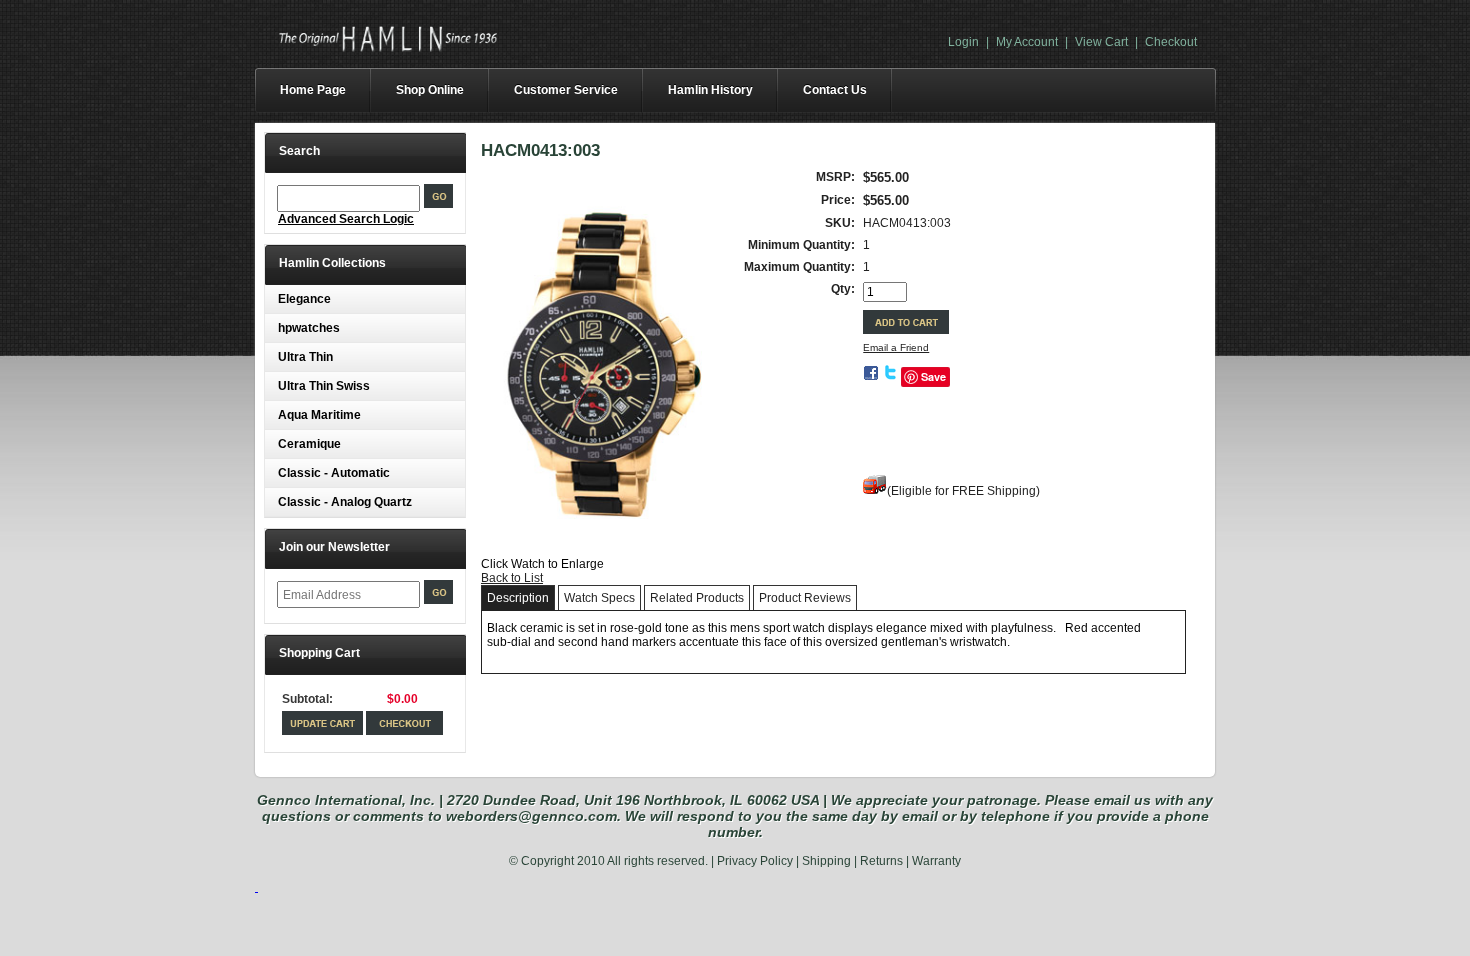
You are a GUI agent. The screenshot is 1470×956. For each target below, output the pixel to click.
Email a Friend (896, 347)
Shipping (826, 861)
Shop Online (430, 90)
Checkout (1171, 42)
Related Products (697, 598)
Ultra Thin (305, 357)
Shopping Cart (319, 653)
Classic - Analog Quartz (345, 502)
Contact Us (835, 90)
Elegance (304, 299)
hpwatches (309, 328)
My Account (1027, 42)
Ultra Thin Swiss (324, 386)
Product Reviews (805, 598)
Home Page (313, 90)
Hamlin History (710, 90)
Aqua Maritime (319, 415)
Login (963, 42)
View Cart (1101, 42)
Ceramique (309, 444)
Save (933, 376)
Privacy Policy (755, 861)
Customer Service (566, 90)
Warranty (936, 861)
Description (518, 598)
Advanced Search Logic (346, 219)
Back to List (512, 578)
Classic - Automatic (334, 473)
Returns (881, 861)
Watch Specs (599, 598)
